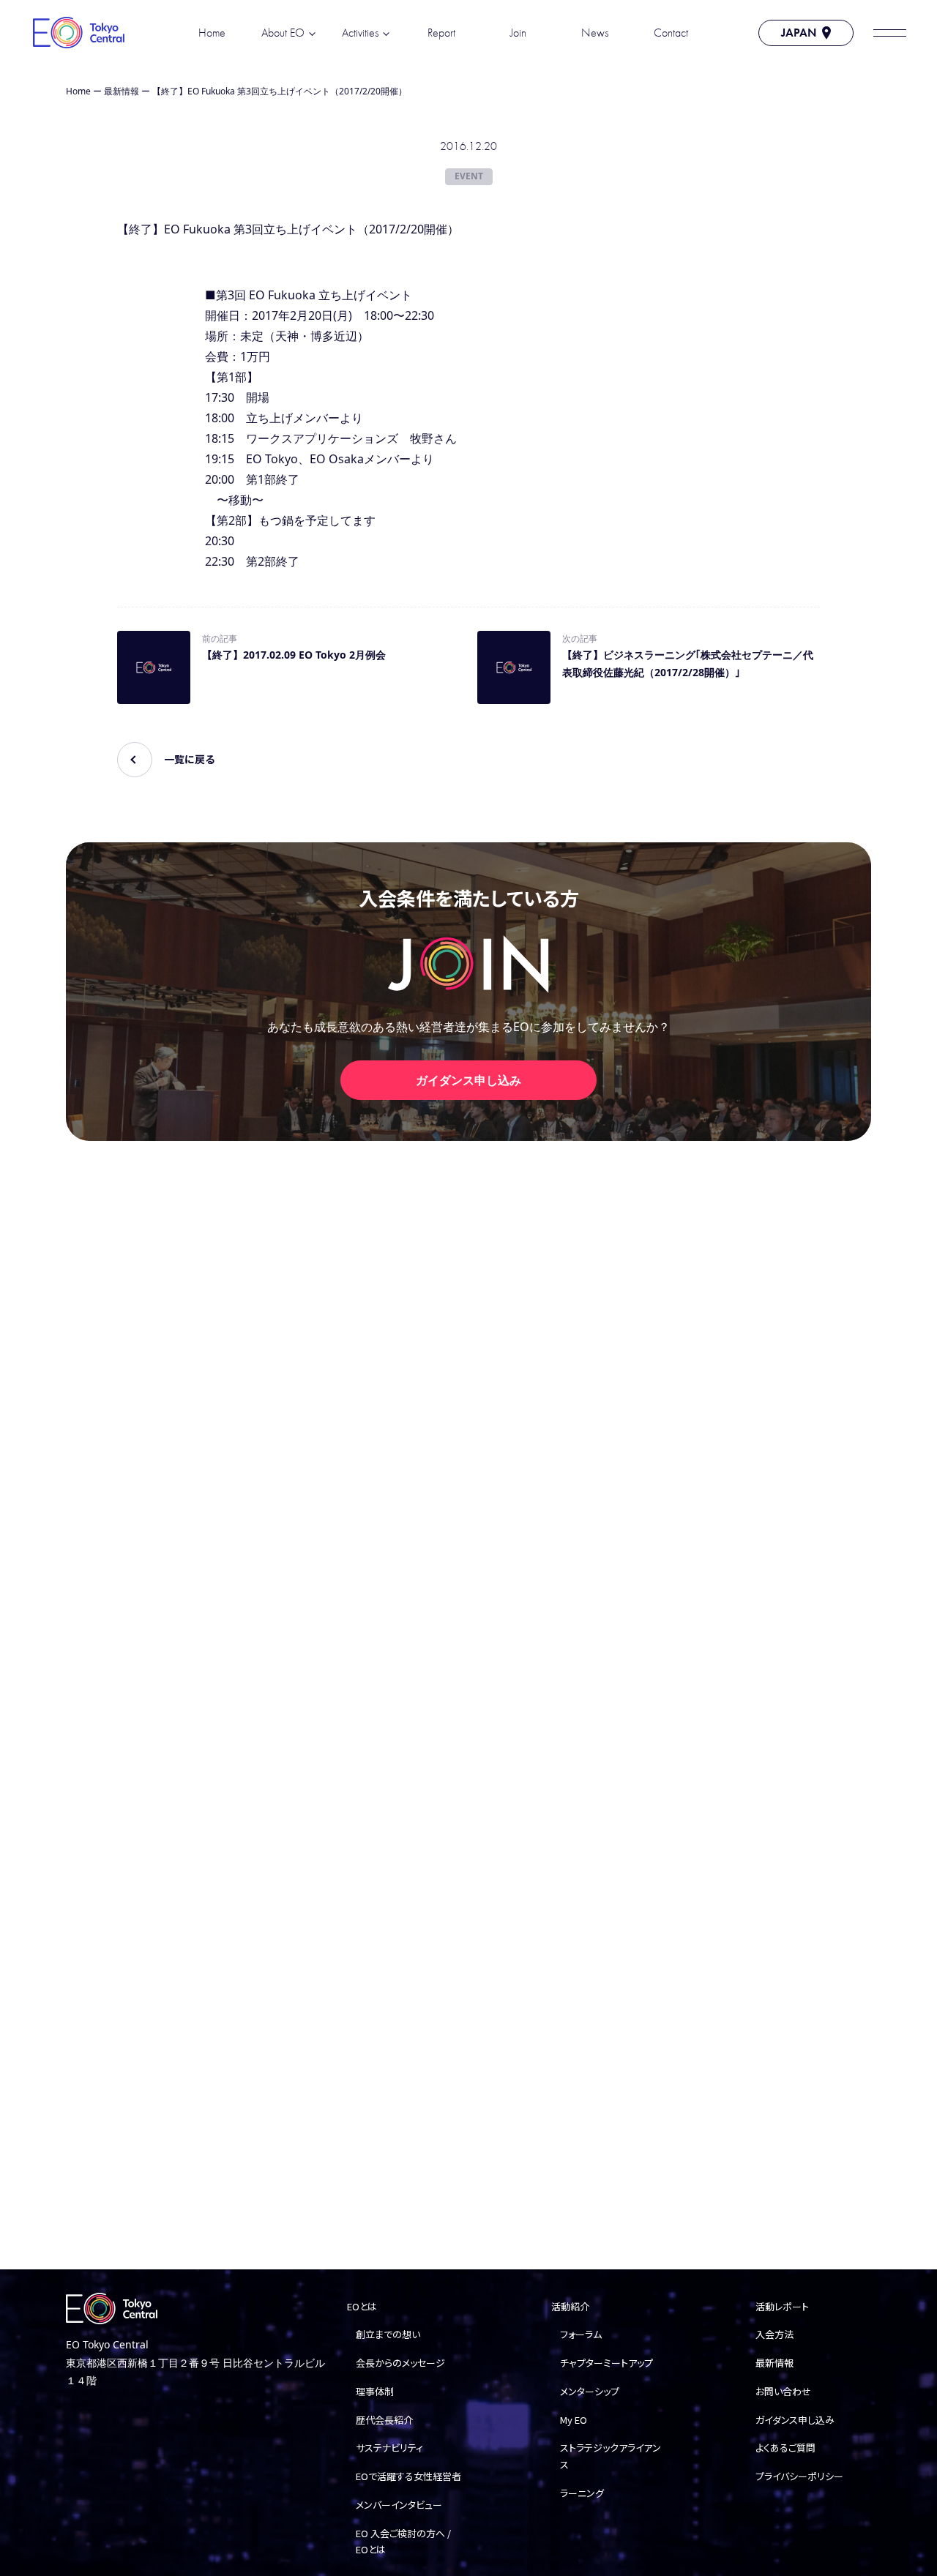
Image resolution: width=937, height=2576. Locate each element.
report (441, 33)
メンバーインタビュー (399, 2505)
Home (78, 91)
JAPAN (799, 33)
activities (360, 33)
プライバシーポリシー (799, 2476)
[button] (889, 33)
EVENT (469, 176)
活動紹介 (570, 2306)
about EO (283, 33)
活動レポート (782, 2306)
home (212, 33)
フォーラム (581, 2334)
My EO (574, 2420)
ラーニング (582, 2493)
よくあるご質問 (785, 2448)
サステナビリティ (389, 2448)
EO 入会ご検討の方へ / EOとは (403, 2542)
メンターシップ (590, 2391)
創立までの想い (388, 2334)
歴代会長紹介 (384, 2420)
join (518, 33)
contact (671, 33)
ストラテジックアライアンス (611, 2456)
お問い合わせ (783, 2391)
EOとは (362, 2306)
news (595, 33)
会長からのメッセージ (400, 2363)
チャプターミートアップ (606, 2363)
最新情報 (122, 91)
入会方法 (774, 2334)
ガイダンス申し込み (468, 1080)
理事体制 (375, 2391)
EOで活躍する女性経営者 (408, 2476)
